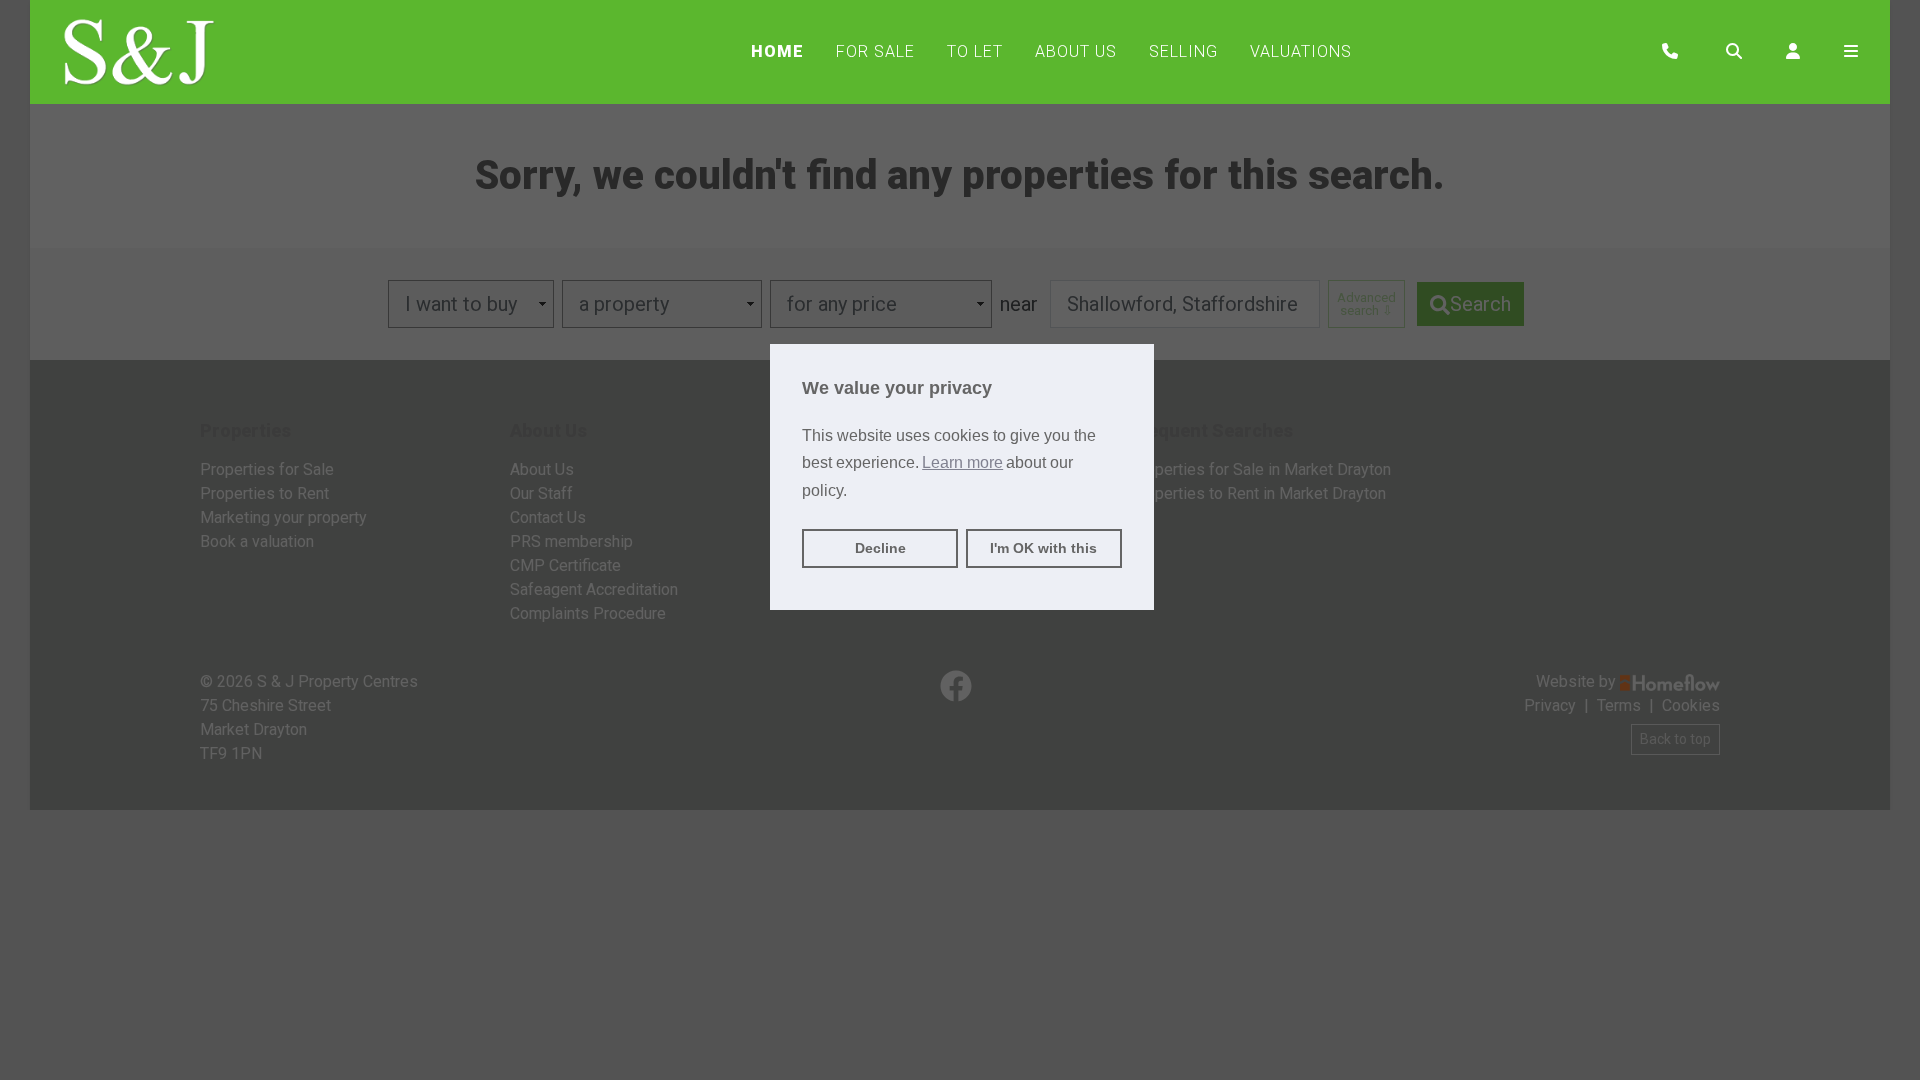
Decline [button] (880, 548)
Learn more (962, 462)
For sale (875, 51)
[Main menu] (1851, 52)
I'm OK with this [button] (1043, 548)
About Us (1076, 51)
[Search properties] (1734, 52)
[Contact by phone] (1670, 52)
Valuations (1301, 51)
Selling (1183, 51)
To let (975, 51)
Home (777, 51)
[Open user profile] (1793, 52)
